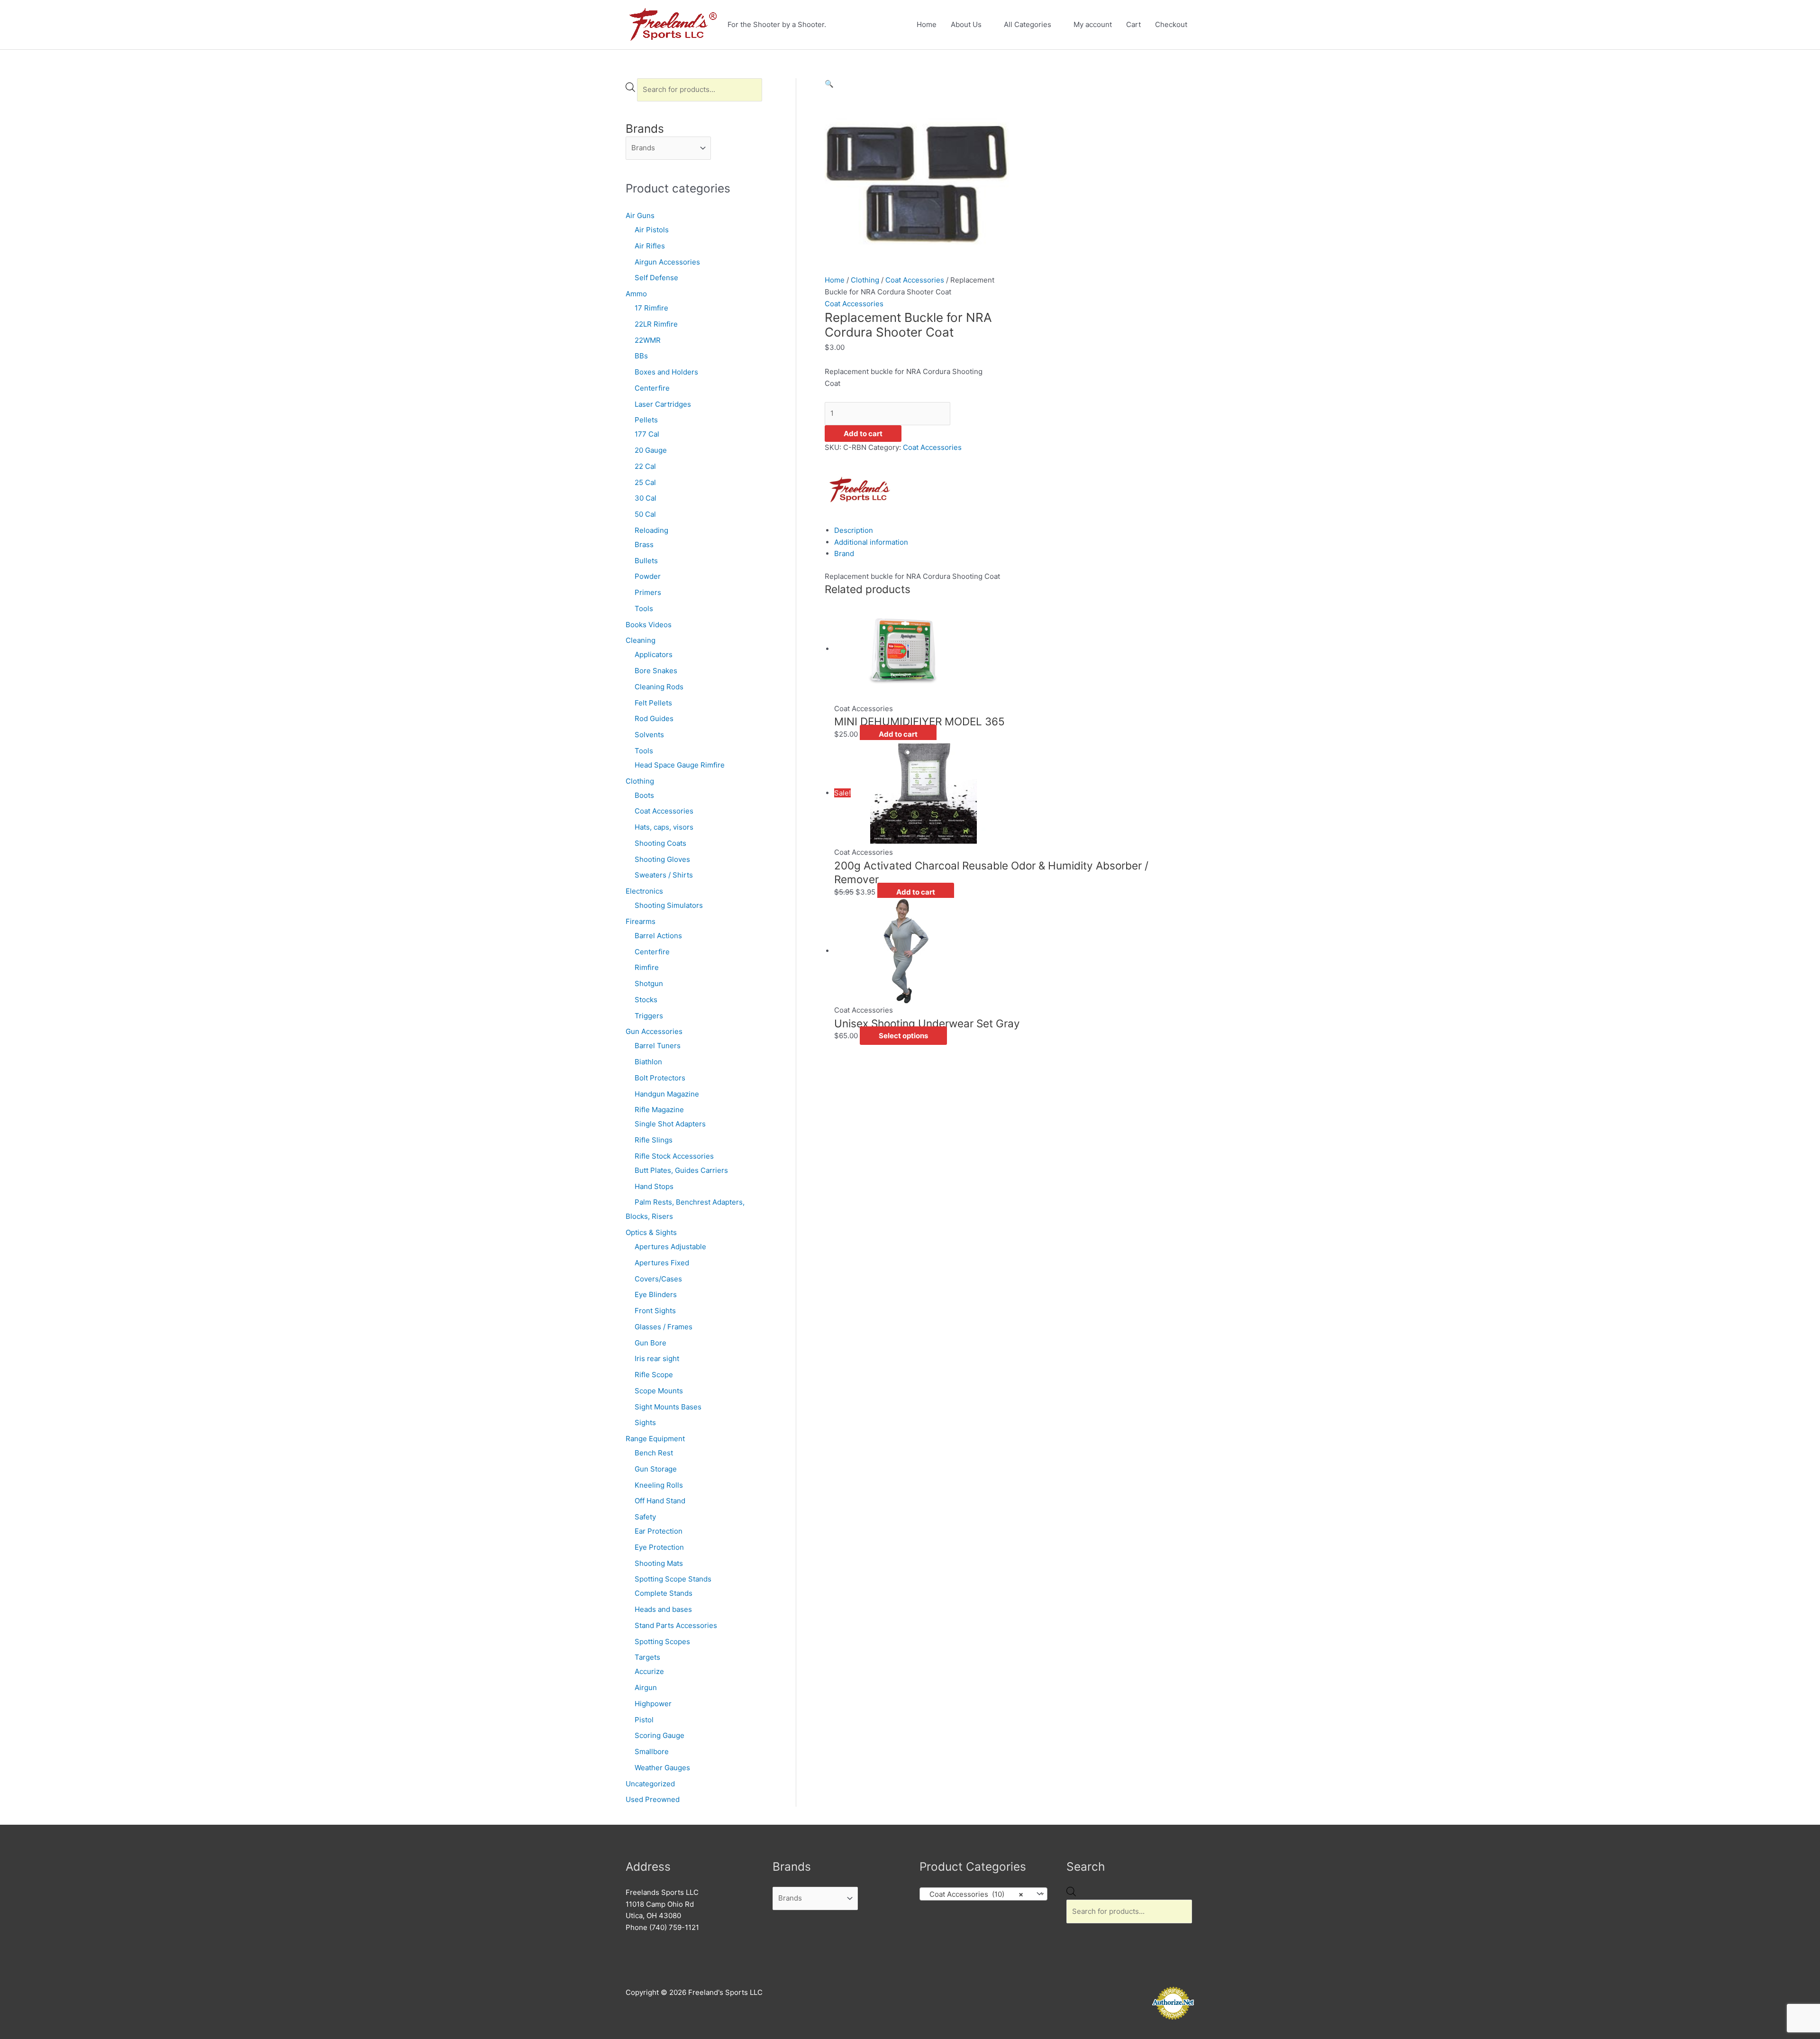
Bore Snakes (656, 671)
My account (1093, 24)
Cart (1133, 24)
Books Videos (649, 625)
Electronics (644, 891)
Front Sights (655, 1311)
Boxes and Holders (666, 372)
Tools (644, 608)
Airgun (646, 1687)
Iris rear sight (657, 1358)
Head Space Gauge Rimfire (680, 765)
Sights (645, 1422)
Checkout (1171, 24)
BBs (641, 356)
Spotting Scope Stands (673, 1579)
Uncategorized (650, 1784)
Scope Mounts (659, 1391)
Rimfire (647, 967)
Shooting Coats (660, 843)
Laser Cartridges (663, 404)
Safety (645, 1517)
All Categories (1028, 24)
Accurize (649, 1671)
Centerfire (652, 388)
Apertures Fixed (662, 1263)
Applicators (654, 654)
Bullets (646, 561)
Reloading (651, 530)
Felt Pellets (653, 703)
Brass (644, 544)
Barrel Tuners (658, 1046)
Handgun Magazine (667, 1094)
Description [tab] (854, 530)
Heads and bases (663, 1609)
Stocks (646, 1000)
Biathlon (648, 1062)
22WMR (648, 340)
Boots (644, 795)
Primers (648, 592)
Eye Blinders (656, 1294)
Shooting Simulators (669, 905)
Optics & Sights (651, 1232)
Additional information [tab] (871, 542)
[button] (829, 84)
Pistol (644, 1720)
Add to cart (863, 434)
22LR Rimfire (656, 324)
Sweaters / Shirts (664, 875)
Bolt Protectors (660, 1078)
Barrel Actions (658, 936)
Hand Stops (654, 1186)
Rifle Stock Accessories (674, 1156)
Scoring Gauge (660, 1735)
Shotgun (649, 983)
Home (927, 24)
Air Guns (640, 215)
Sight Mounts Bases (668, 1407)
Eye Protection (659, 1547)
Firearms (641, 921)
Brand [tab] (844, 553)
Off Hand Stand (660, 1501)
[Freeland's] (860, 489)
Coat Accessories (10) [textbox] (974, 1894)
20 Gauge (651, 450)
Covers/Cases (658, 1279)
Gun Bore (651, 1343)
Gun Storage (656, 1469)
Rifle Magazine (659, 1110)
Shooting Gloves (662, 859)
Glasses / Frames (664, 1327)
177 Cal (647, 434)
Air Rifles (650, 246)
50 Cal (645, 514)
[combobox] (983, 1894)
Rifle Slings (654, 1140)
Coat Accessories (664, 811)
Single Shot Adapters (670, 1124)
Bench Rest (654, 1453)
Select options (903, 1036)
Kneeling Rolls (659, 1485)
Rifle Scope (654, 1375)
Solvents (649, 735)
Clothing (640, 781)
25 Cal (645, 482)
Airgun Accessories (667, 262)
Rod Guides (654, 718)
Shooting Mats (659, 1563)
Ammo (636, 294)
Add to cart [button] (898, 734)
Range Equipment (655, 1439)
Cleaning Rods (659, 687)
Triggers (649, 1016)
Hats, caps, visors (664, 827)
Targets (647, 1657)
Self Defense (656, 278)
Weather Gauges (662, 1768)
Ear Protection (659, 1531)
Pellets (646, 420)
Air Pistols (652, 230)
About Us (966, 24)
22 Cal (645, 466)
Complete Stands (664, 1593)
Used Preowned (653, 1799)
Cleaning (641, 640)
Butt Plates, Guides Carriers (681, 1170)
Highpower (653, 1704)
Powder (648, 576)
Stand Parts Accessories (676, 1625)
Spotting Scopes (662, 1641)
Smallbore (652, 1751)
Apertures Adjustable (670, 1247)
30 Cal (646, 498)
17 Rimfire (651, 308)
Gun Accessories (654, 1031)
